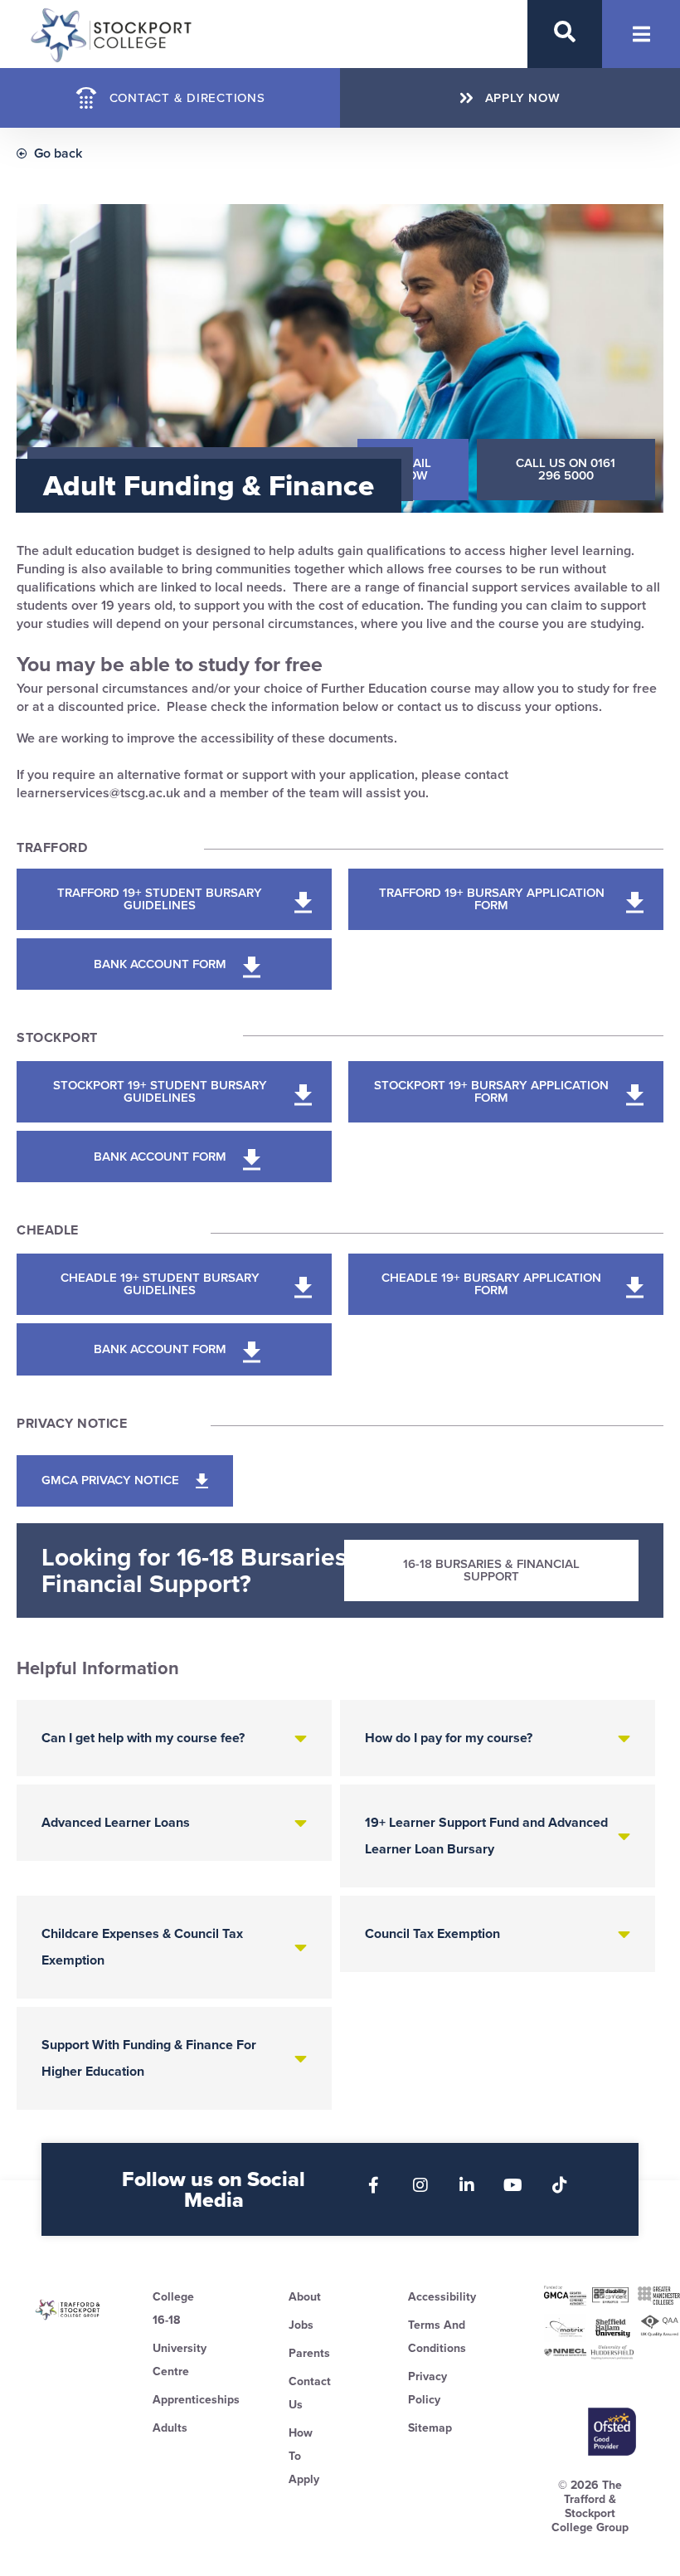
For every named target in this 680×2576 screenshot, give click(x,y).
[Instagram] (420, 2185)
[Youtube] (513, 2185)
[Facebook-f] (374, 2185)
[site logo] (68, 2310)
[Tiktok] (560, 2185)
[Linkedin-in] (467, 2185)
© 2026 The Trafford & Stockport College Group (590, 2506)
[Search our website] (565, 32)
